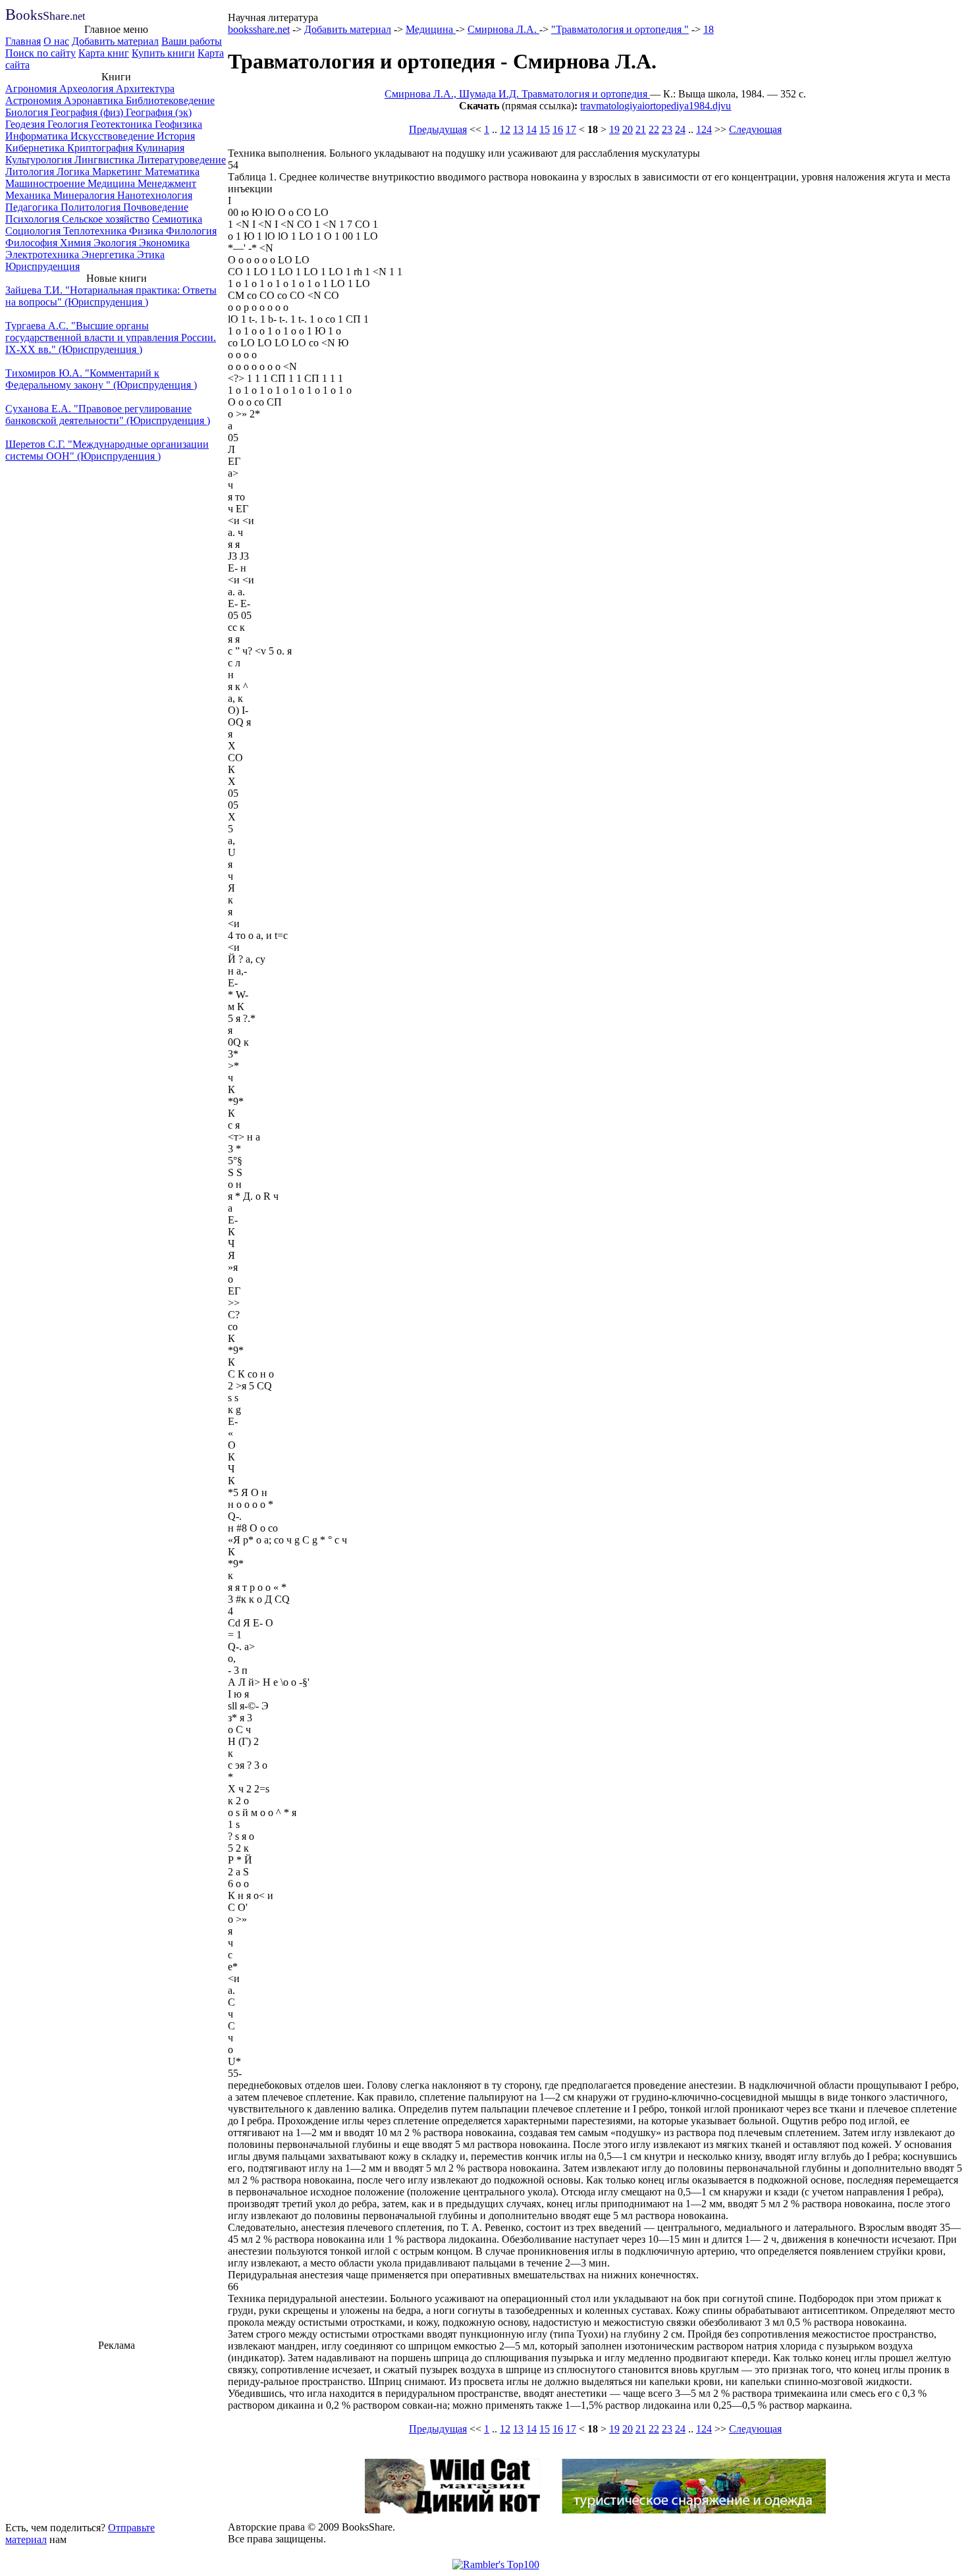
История (176, 136)
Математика (172, 172)
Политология (92, 207)
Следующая (755, 129)
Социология (34, 231)
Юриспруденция (42, 266)
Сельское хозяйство (106, 219)
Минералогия (85, 195)
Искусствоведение (114, 136)
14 (531, 129)
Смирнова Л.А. (503, 29)
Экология (116, 243)
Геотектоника (123, 124)
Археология (88, 89)
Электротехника (43, 255)
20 (628, 129)
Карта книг (104, 53)
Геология (69, 124)
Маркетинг (119, 172)
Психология (34, 219)
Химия (77, 243)
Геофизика (178, 124)
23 (667, 129)
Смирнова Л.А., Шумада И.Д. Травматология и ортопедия (517, 94)
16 (558, 129)
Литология (31, 172)
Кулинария (160, 148)
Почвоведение (156, 207)
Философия (33, 243)
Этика (151, 255)
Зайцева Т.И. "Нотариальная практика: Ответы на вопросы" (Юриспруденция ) (111, 296)
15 (545, 129)
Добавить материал (115, 41)
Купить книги (163, 53)
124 (704, 129)
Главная (23, 41)
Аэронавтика (95, 100)
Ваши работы (192, 41)
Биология (28, 112)
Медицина (113, 183)
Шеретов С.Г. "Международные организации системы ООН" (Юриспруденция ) (107, 450)
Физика (148, 231)
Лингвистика (106, 160)
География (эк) (159, 112)
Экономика (164, 243)
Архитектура (145, 89)
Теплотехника (96, 231)
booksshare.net (259, 29)
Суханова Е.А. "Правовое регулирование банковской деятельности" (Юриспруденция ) (108, 415)
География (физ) (88, 112)
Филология (191, 231)
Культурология (40, 160)
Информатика (38, 136)
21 (641, 129)
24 (680, 129)
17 (571, 129)
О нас (56, 41)
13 (518, 129)
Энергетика (109, 255)
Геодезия (26, 124)
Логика (74, 172)
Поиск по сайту (40, 53)
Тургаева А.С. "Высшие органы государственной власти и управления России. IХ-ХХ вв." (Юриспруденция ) (111, 337)
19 (614, 129)
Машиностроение (46, 183)
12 (505, 129)
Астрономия (35, 100)
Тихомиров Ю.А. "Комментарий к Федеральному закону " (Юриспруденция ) (101, 379)
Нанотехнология (155, 195)
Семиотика (177, 219)
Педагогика (33, 207)
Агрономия (32, 89)
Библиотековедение (170, 100)
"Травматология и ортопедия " (620, 29)
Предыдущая (438, 129)
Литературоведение (181, 160)
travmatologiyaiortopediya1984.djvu (656, 106)
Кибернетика (36, 148)
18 (709, 29)
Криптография (101, 148)
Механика (29, 195)
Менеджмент (167, 183)
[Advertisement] (117, 2434)
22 (654, 129)
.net (45, 16)
